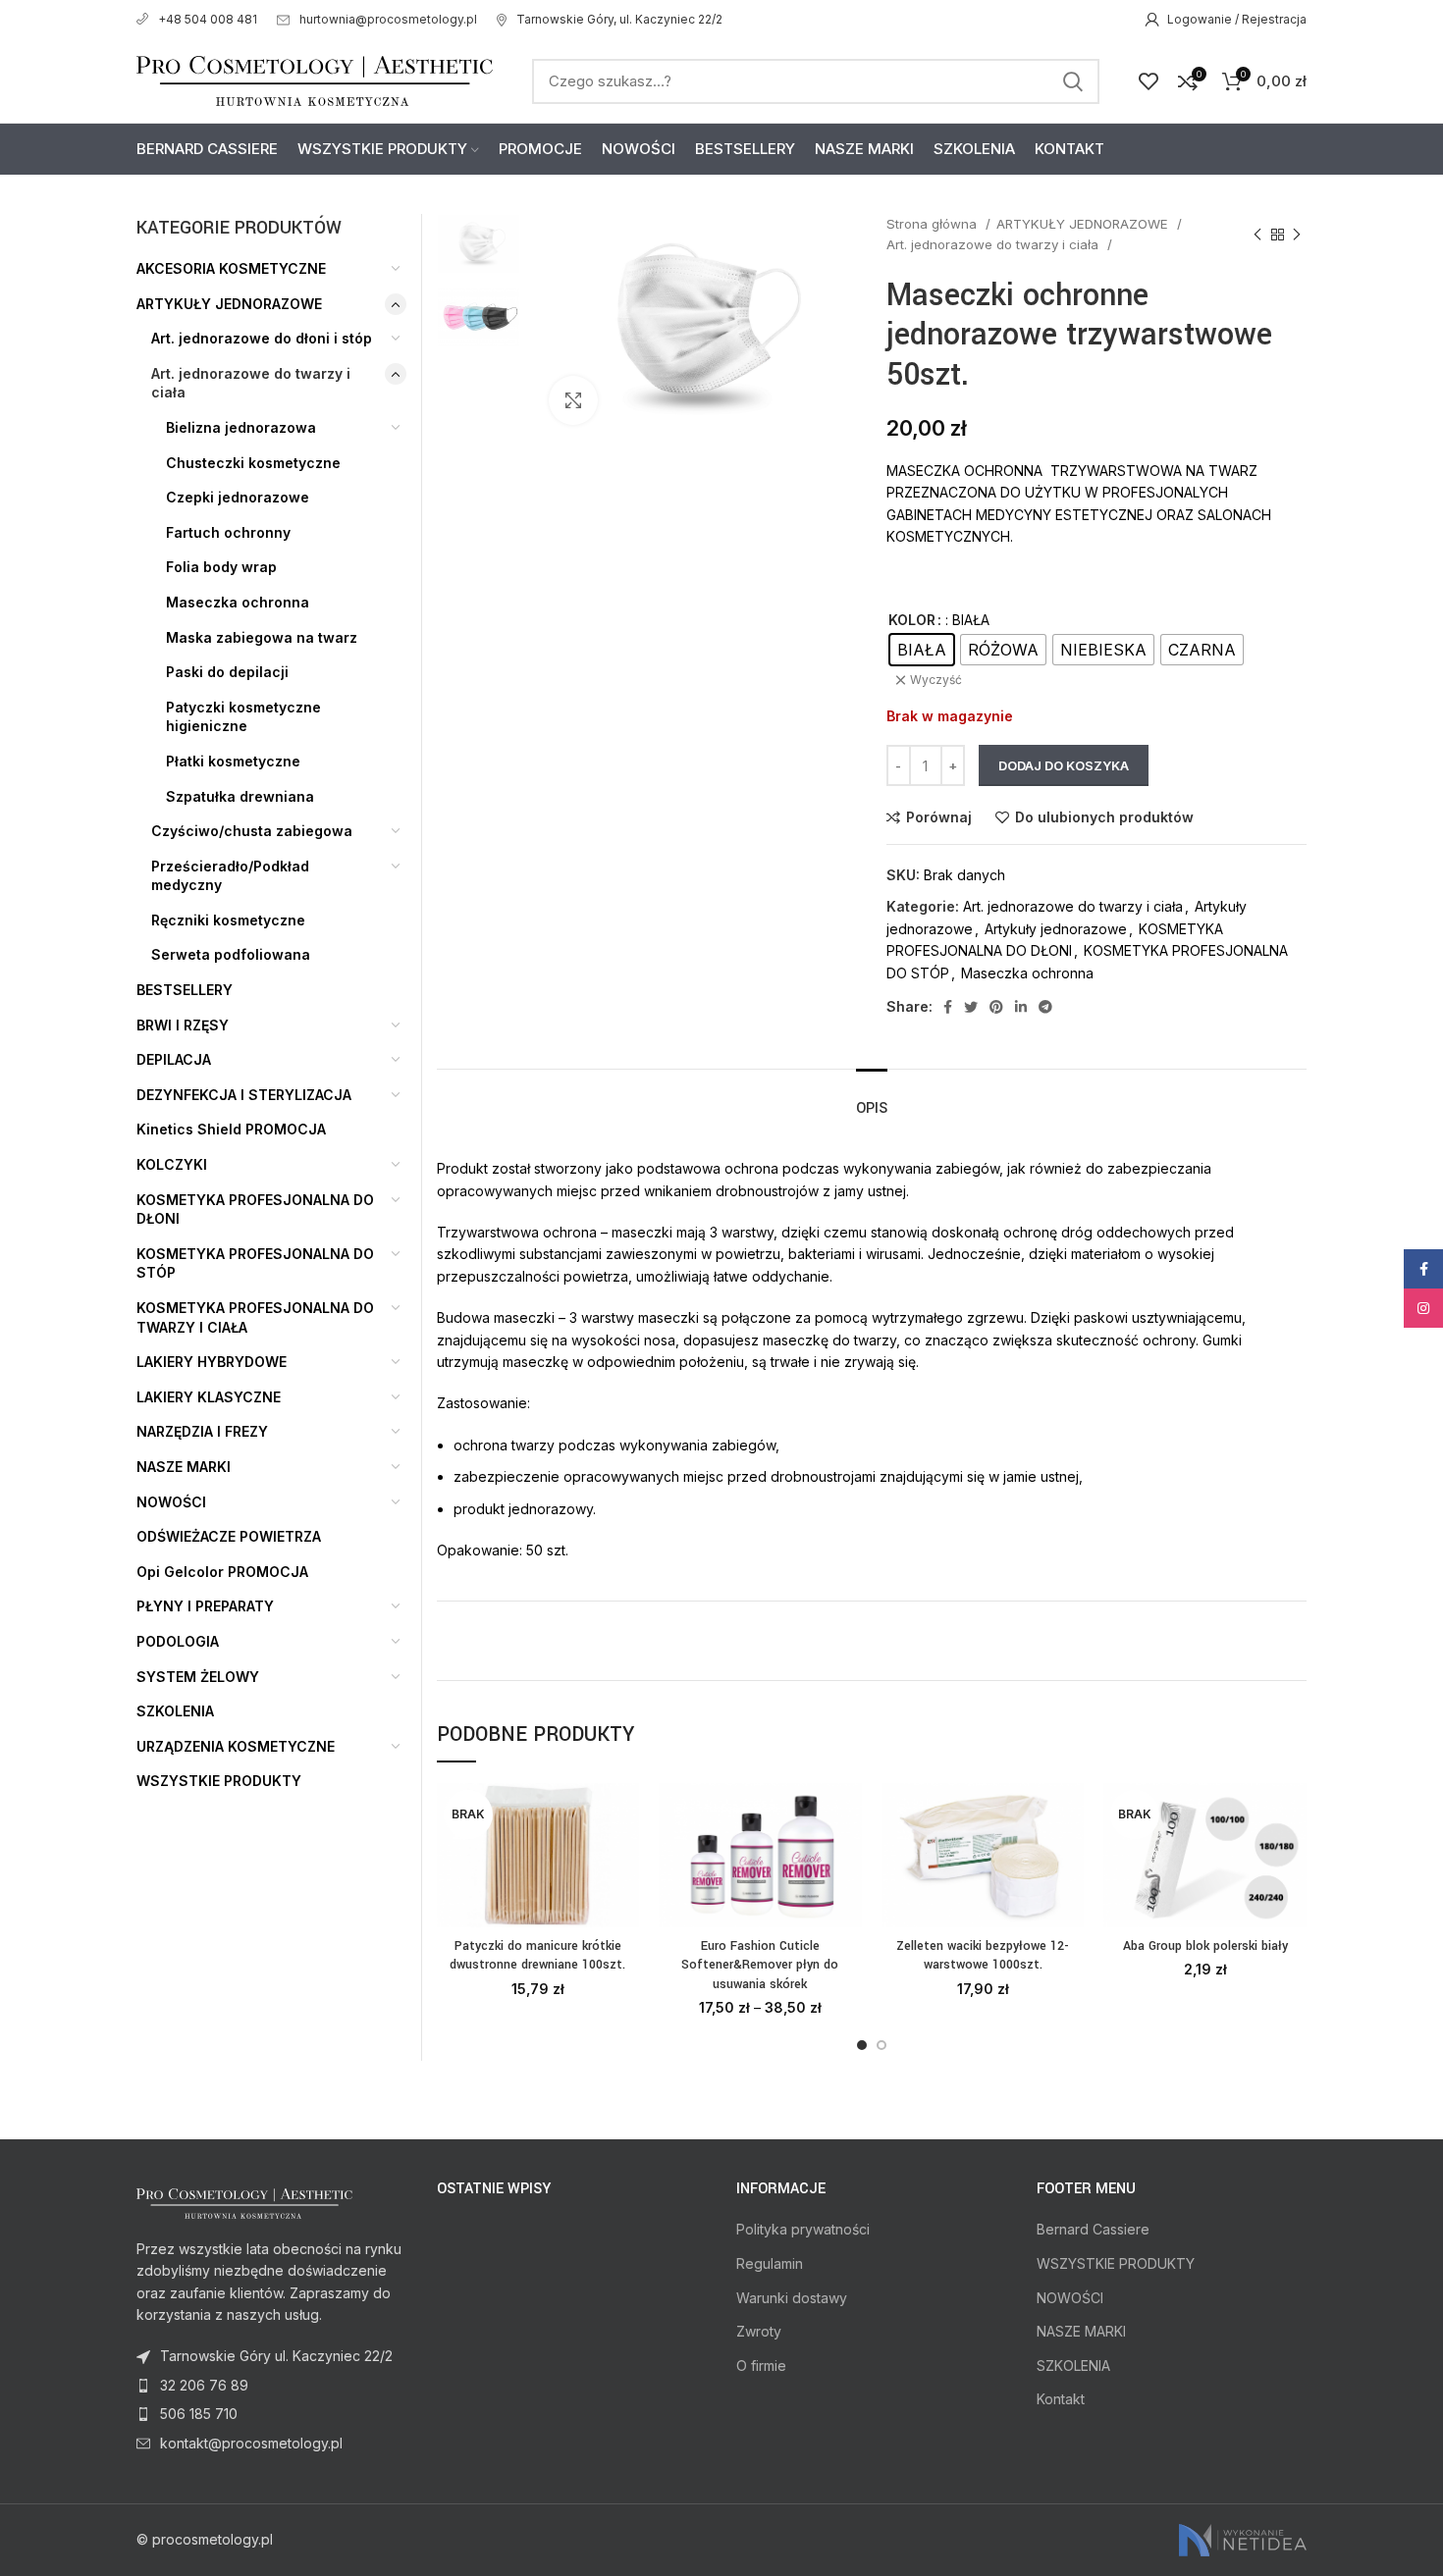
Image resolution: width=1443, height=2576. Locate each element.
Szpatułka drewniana (240, 796)
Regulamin (770, 2263)
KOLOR (912, 620)
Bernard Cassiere (1093, 2229)
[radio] (922, 650)
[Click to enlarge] (573, 400)
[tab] (872, 1099)
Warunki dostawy (792, 2298)
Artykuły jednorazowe (1056, 929)
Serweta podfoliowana (231, 954)
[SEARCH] (1073, 81)
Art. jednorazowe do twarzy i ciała (994, 244)
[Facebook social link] (948, 1007)
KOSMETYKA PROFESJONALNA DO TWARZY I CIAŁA (255, 1317)
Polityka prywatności (803, 2229)
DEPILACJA (174, 1059)
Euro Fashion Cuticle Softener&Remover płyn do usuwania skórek (760, 1965)
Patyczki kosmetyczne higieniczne (243, 717)
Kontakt (1061, 2399)
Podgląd (624, 1859)
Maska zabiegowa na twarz (262, 637)
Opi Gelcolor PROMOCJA (222, 1572)
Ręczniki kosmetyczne (228, 920)
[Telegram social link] (1045, 1007)
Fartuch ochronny (228, 532)
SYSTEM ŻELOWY (198, 1677)
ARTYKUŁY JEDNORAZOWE (1084, 224)
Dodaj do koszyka (1064, 765)
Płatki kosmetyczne (233, 761)
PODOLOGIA (178, 1641)
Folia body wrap (221, 567)
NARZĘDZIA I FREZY (202, 1431)
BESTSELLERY (185, 990)
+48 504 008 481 (208, 19)
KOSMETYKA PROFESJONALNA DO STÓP (255, 1263)
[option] (479, 244)
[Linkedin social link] (1021, 1007)
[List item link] (272, 2386)
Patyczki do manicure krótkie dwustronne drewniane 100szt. (537, 1956)
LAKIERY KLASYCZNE (209, 1397)
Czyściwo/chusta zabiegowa (252, 831)
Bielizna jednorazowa (241, 427)
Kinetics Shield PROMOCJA (231, 1129)
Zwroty (759, 2331)
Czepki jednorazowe (238, 497)
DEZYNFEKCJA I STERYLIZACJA (244, 1095)
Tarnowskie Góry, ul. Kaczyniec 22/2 (619, 19)
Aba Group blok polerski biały (1205, 1946)
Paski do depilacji (227, 672)
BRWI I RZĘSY (183, 1025)
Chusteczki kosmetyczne (253, 463)
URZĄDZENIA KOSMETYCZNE (236, 1746)
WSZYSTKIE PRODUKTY (219, 1781)
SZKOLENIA (175, 1711)
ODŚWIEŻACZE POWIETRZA (229, 1536)
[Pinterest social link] (996, 1007)
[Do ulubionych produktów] (624, 1903)
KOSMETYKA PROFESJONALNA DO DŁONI (255, 1209)
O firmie (761, 2366)
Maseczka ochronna (1027, 973)
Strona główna (934, 224)
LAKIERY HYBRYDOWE (212, 1362)
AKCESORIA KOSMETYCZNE (231, 268)
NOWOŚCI (171, 1502)
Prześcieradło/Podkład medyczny (230, 876)
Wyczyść (936, 680)
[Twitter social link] (971, 1007)
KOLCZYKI (172, 1164)
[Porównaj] (624, 1815)
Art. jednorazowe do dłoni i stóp (262, 338)
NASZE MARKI (184, 1467)
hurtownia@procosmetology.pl (388, 19)
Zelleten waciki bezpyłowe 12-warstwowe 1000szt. (983, 1956)
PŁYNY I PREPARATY (205, 1606)
